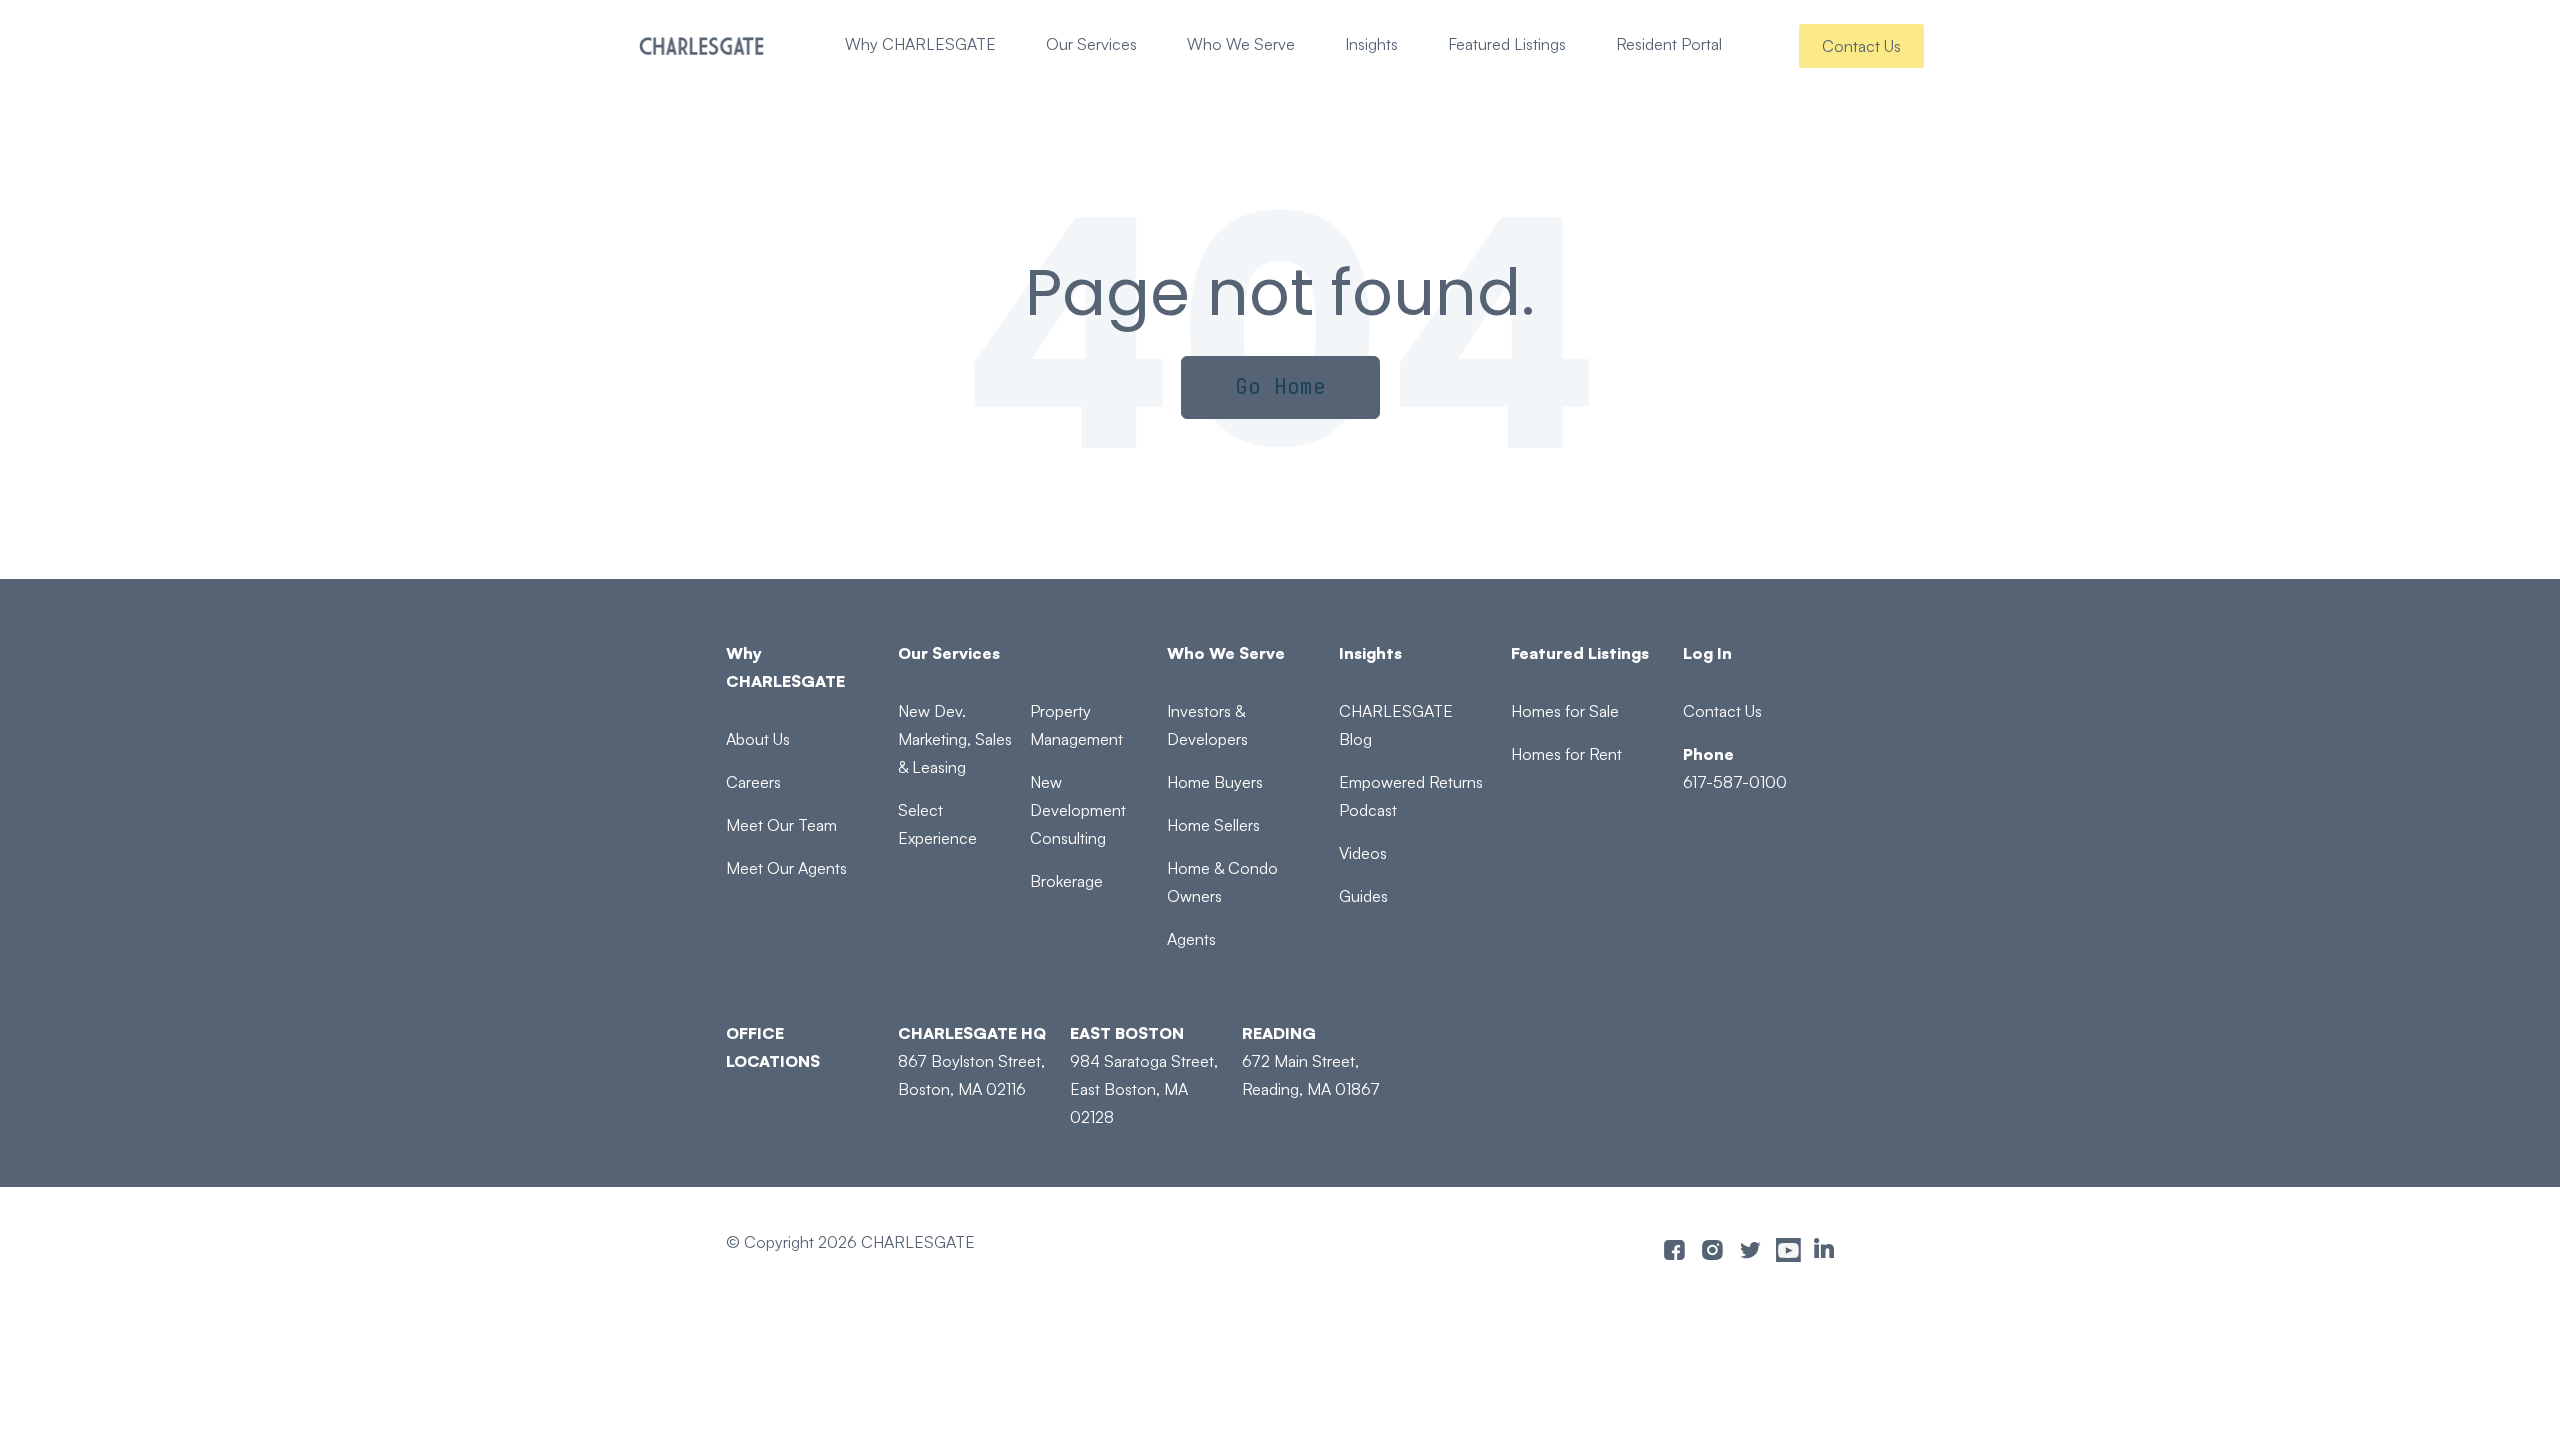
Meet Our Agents (786, 868)
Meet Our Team (781, 825)
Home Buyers (1215, 782)
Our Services (1091, 44)
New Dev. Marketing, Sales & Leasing (955, 739)
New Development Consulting (1078, 810)
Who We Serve (1241, 44)
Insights (1371, 44)
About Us (758, 739)
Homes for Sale (1565, 711)
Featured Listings (1507, 44)
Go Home (1280, 386)
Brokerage (1066, 881)
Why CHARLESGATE (920, 44)
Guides (1363, 896)
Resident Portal (1669, 44)
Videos (1363, 853)
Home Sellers (1213, 825)
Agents (1191, 939)
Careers (753, 782)
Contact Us (1861, 46)
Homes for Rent (1566, 754)
